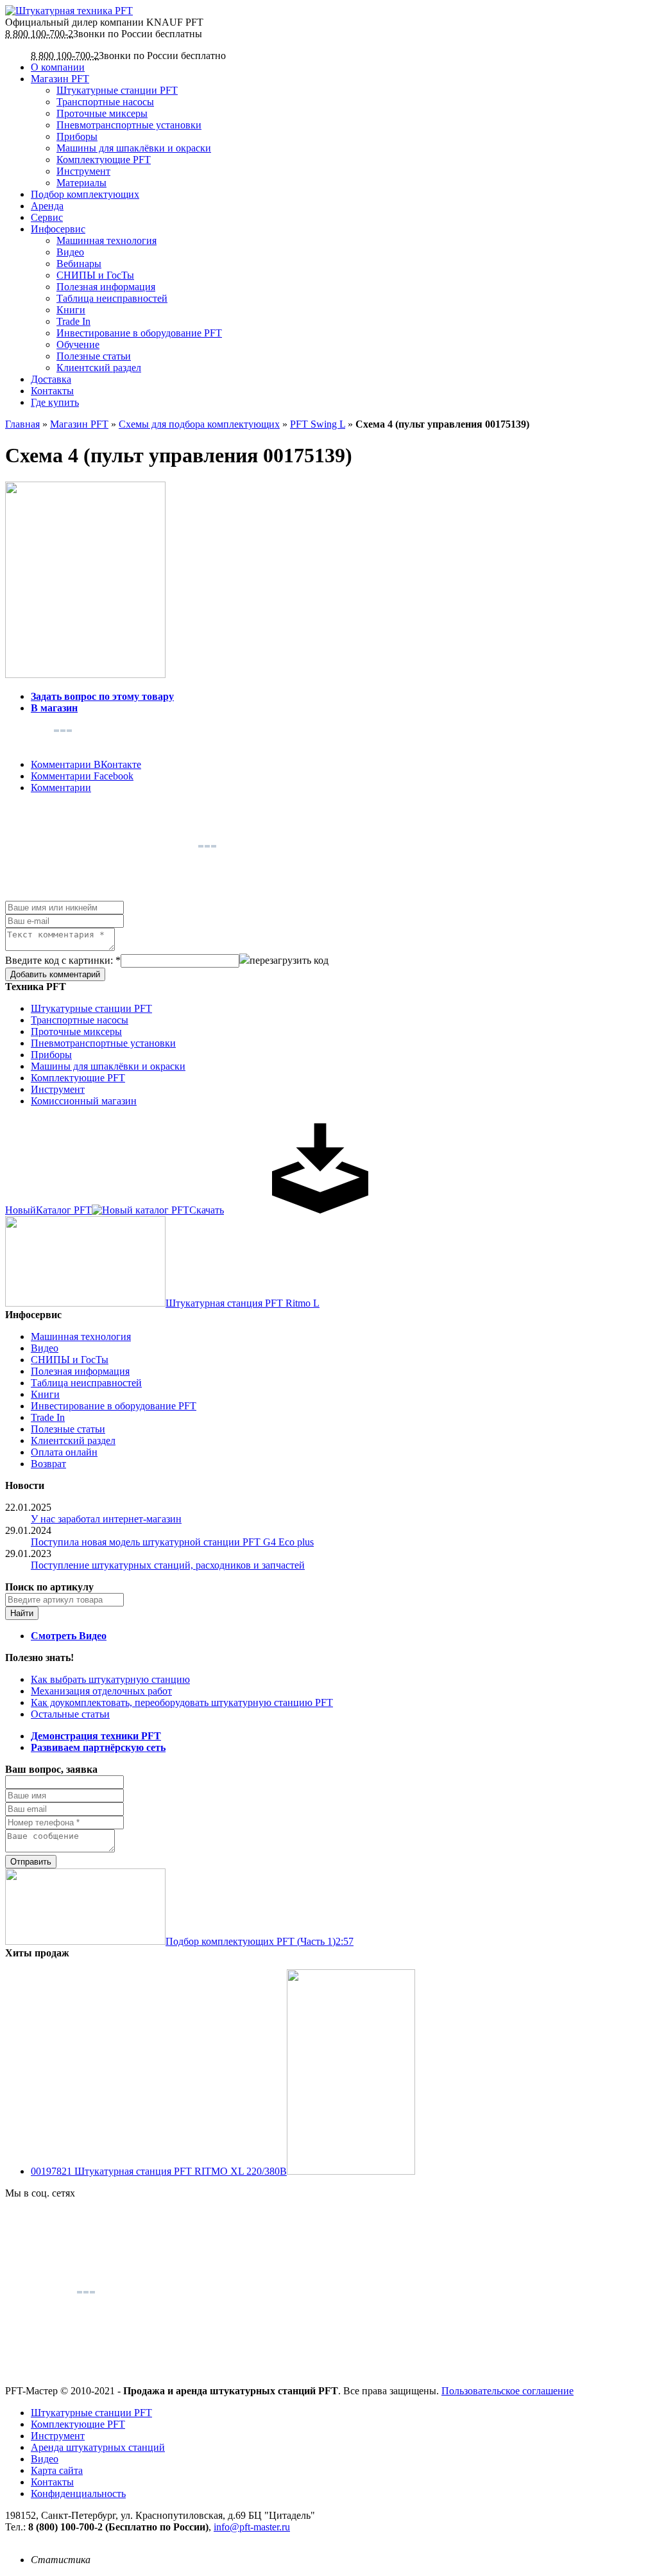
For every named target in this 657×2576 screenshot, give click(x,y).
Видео (70, 252)
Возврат (48, 1464)
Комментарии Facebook (82, 776)
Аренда (47, 206)
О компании (58, 67)
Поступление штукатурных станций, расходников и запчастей (168, 1565)
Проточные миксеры (102, 113)
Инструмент (83, 171)
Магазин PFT (60, 79)
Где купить (55, 402)
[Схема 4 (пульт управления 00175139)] (85, 674)
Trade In (73, 321)
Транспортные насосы (105, 102)
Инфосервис (58, 229)
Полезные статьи (94, 356)
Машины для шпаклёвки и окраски (134, 148)
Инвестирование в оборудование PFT (139, 333)
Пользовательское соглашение (508, 2391)
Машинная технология (107, 240)
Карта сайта (57, 2470)
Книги (71, 310)
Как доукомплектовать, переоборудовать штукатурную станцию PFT (182, 1702)
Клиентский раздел (99, 368)
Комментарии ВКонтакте (86, 764)
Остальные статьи (70, 1714)
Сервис (47, 217)
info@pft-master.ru (252, 2527)
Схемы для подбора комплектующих (199, 424)
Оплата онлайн (64, 1452)
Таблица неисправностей (112, 298)
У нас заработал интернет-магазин (106, 1519)
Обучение (78, 344)
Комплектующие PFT (104, 160)
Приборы (77, 136)
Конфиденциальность (78, 2493)
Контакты (52, 391)
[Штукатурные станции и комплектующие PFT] (69, 11)
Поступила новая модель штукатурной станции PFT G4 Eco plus (172, 1542)
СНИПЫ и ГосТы (95, 275)
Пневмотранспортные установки (129, 125)
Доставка (51, 379)
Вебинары (79, 264)
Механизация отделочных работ (101, 1691)
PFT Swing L (318, 424)
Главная (22, 424)
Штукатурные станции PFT (117, 90)
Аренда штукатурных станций (98, 2447)
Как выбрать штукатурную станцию (110, 1679)
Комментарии (61, 788)
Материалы (81, 183)
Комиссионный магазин (84, 1101)
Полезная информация (106, 287)
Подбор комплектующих (85, 194)
